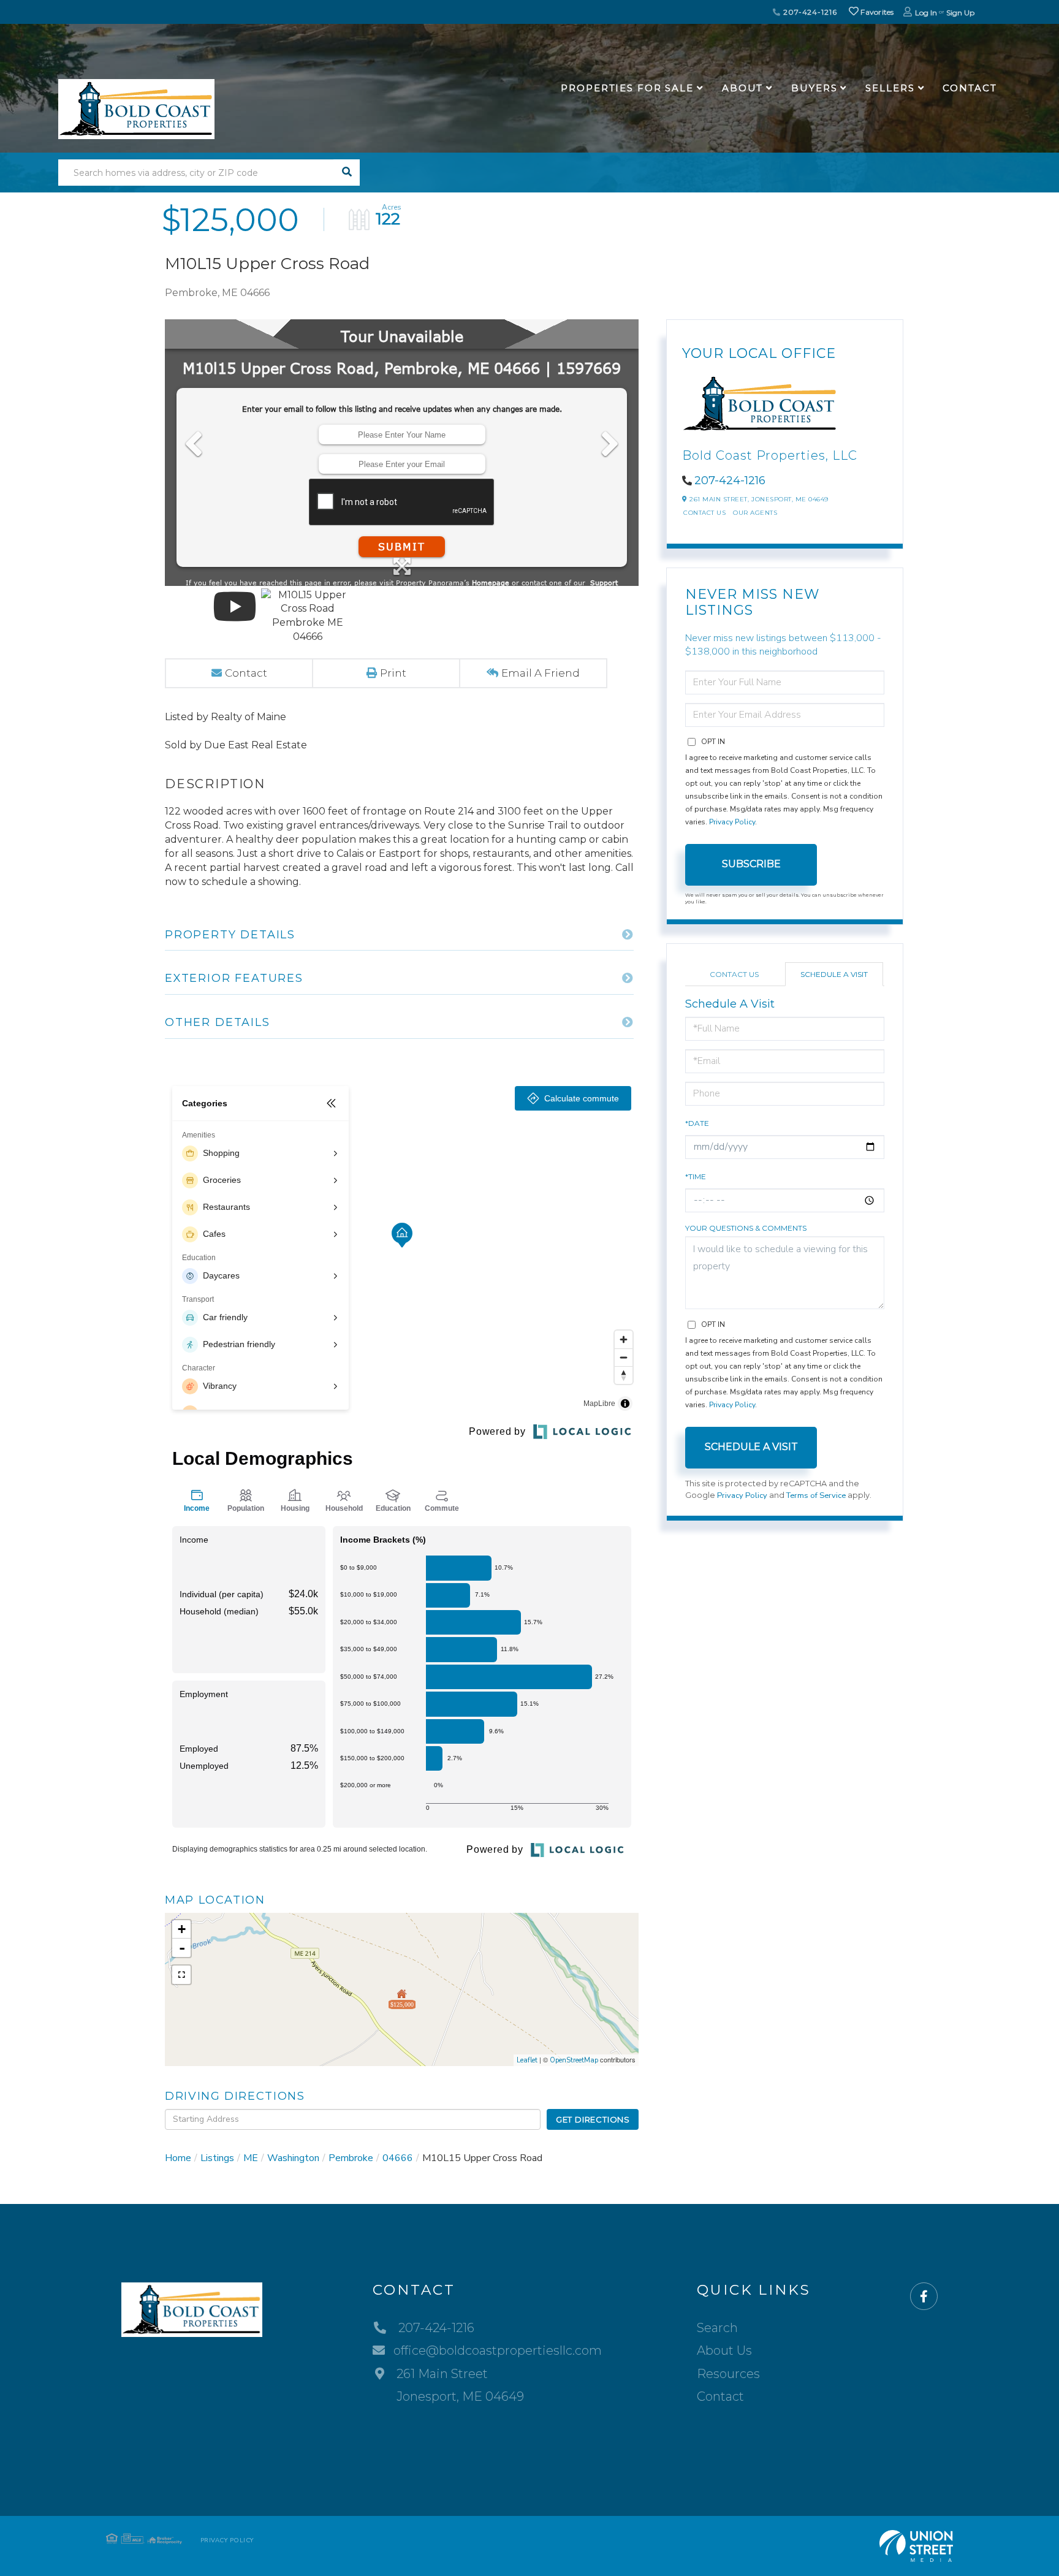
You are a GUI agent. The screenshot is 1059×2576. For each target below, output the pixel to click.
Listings (217, 2158)
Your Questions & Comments (746, 1228)
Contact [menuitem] (970, 88)
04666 (398, 2158)
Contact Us (704, 513)
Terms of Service (816, 1495)
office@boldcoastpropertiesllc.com (498, 2350)
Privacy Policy (732, 822)
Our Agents (755, 513)
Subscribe (751, 864)
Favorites (876, 12)
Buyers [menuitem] (814, 88)
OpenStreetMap (574, 2060)
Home (178, 2158)
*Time (696, 1176)
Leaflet (527, 2060)
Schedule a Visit (834, 974)
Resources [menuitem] (728, 2374)
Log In (926, 13)
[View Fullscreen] (181, 1975)
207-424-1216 (809, 12)
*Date (697, 1123)
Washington (293, 2158)
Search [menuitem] (717, 2328)
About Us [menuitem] (724, 2350)
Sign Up (960, 13)
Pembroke (351, 2158)
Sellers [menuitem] (890, 88)
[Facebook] (924, 2297)
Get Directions (593, 2119)
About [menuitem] (742, 88)
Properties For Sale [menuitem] (627, 88)
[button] (347, 173)
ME (251, 2158)
